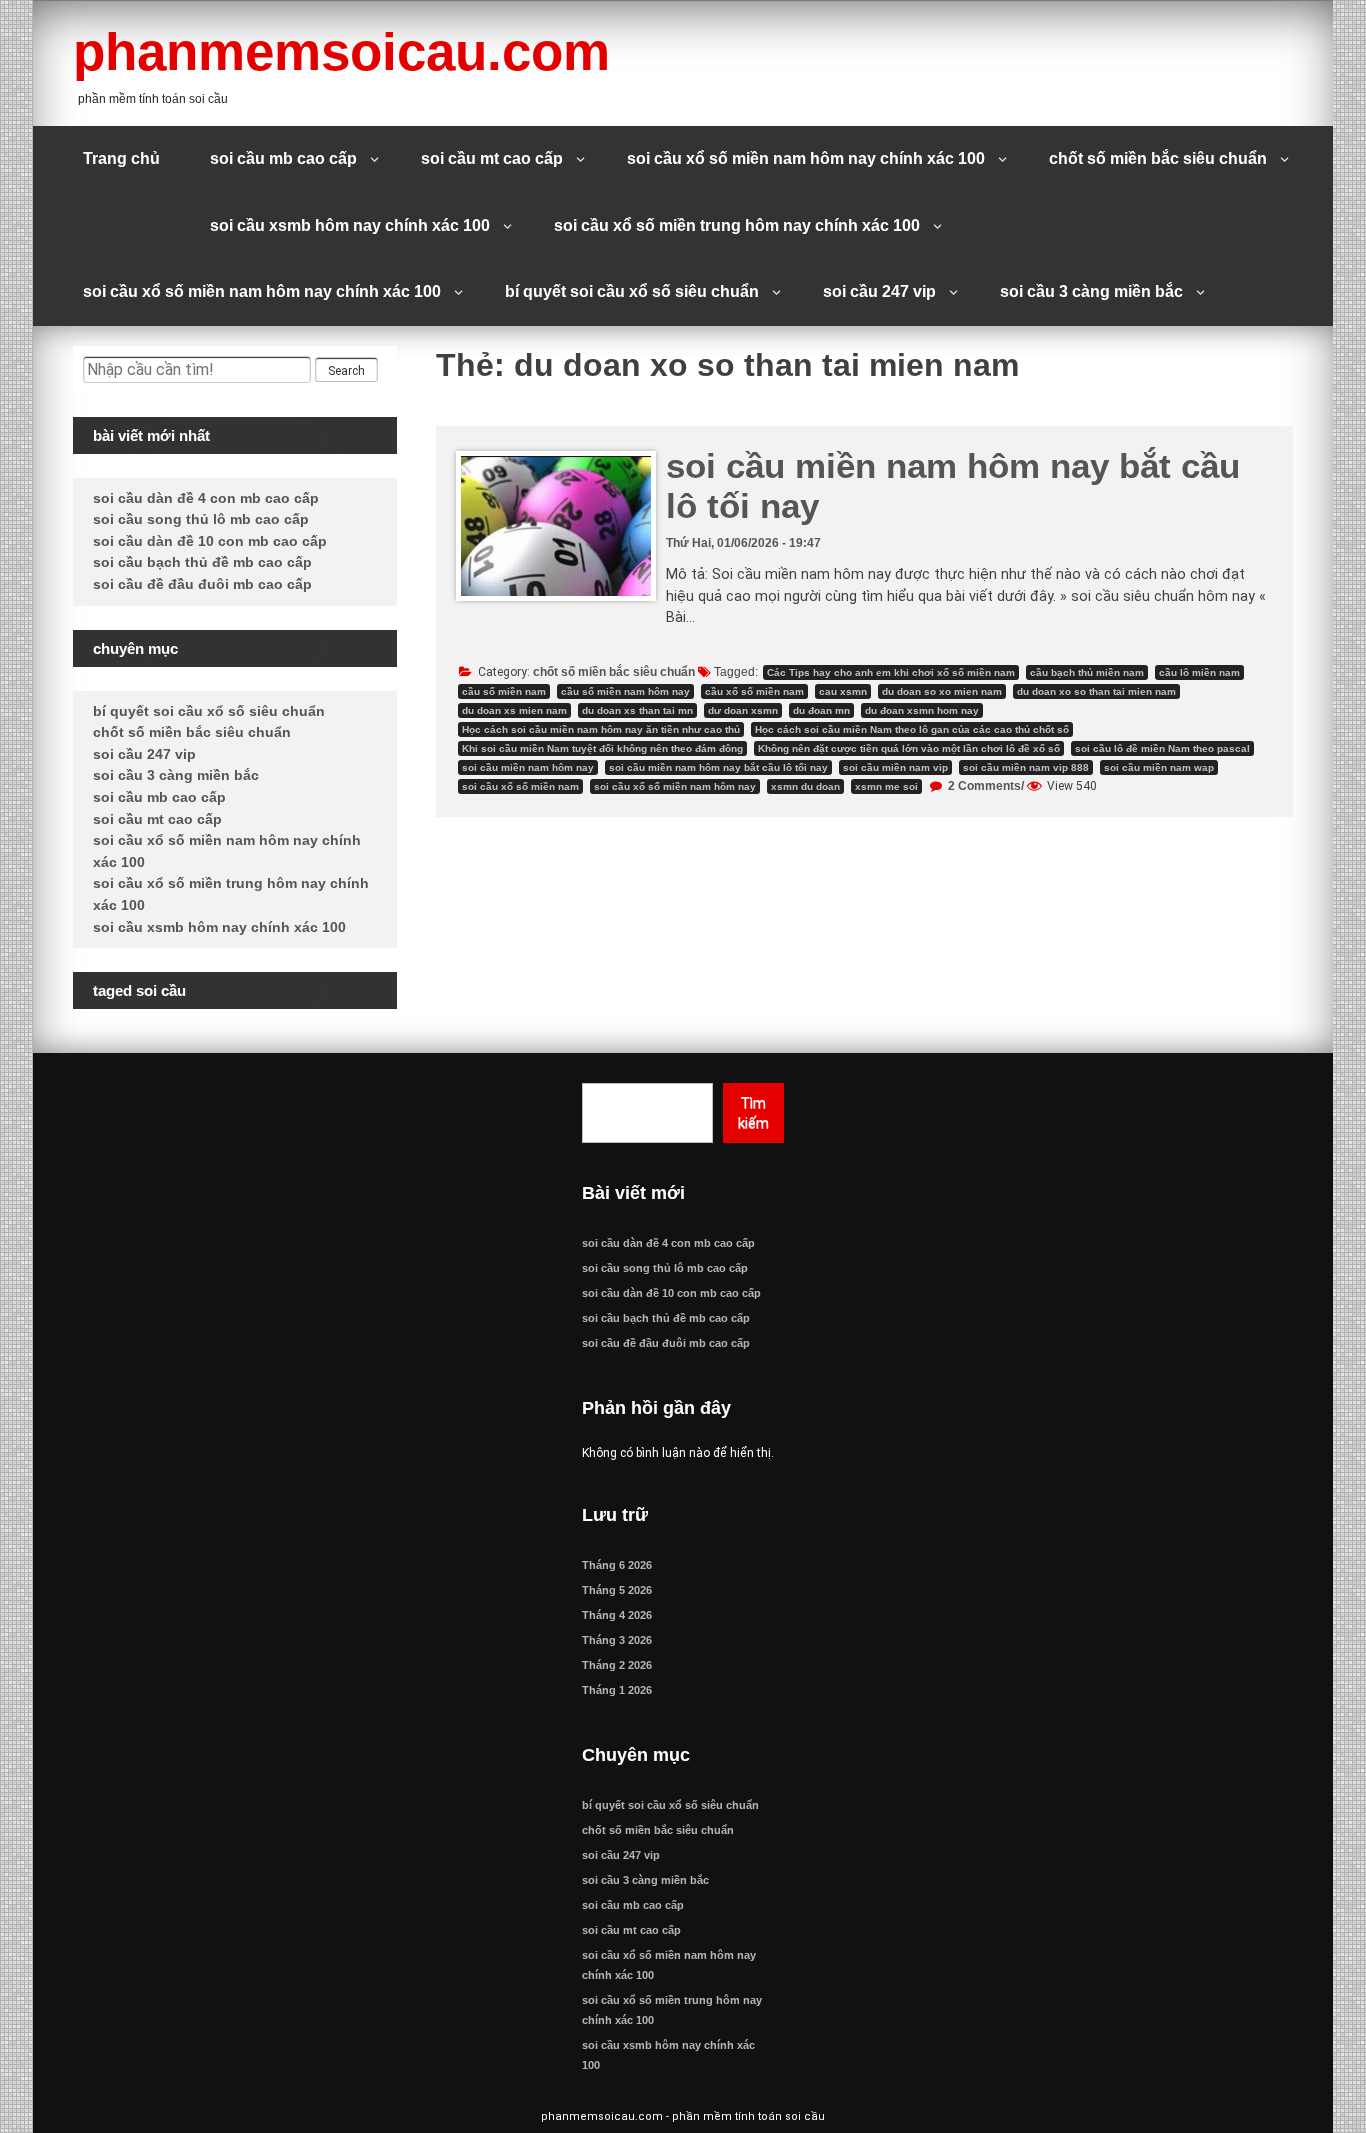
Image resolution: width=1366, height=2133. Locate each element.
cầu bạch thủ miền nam (1087, 672)
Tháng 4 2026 (617, 1615)
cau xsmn (843, 691)
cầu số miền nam (504, 691)
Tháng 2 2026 (617, 1665)
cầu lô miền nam (1199, 672)
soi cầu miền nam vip (895, 767)
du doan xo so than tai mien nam (1096, 691)
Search (346, 371)
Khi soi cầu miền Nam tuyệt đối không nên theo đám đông (602, 748)
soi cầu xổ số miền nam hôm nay (675, 786)
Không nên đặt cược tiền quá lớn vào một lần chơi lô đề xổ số (909, 748)
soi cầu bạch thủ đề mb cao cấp (202, 562)
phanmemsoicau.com (341, 51)
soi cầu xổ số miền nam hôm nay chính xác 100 (806, 158)
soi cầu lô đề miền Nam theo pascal (1162, 748)
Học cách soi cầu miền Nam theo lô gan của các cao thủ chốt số (912, 729)
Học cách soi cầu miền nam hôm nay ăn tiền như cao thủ (601, 729)
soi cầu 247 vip (879, 291)
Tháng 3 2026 (617, 1640)
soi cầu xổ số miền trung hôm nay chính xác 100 (737, 225)
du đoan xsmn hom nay (922, 710)
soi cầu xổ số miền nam (520, 786)
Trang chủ (121, 158)
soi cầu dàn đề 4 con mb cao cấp (206, 498)
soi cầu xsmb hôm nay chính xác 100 (350, 225)
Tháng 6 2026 (617, 1565)
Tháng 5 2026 (617, 1590)
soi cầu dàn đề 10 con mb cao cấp (210, 541)
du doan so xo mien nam (942, 691)
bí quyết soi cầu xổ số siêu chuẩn (632, 291)
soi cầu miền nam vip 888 (1026, 767)
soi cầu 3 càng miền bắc (1091, 291)
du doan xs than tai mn (637, 710)
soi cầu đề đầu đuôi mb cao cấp (202, 584)
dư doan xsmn (743, 710)
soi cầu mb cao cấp (283, 158)
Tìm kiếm (753, 1113)
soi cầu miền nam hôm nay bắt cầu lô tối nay (718, 767)
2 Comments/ (984, 786)
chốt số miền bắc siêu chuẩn (1158, 158)
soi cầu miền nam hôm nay (528, 767)
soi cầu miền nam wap (1159, 767)
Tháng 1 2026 (617, 1690)
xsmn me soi (886, 786)
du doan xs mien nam (514, 710)
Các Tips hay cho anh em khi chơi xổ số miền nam (891, 672)
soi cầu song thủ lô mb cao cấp (201, 519)
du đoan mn (821, 710)
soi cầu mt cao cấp (492, 158)
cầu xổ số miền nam (754, 691)
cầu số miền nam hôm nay (625, 691)
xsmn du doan (805, 786)
